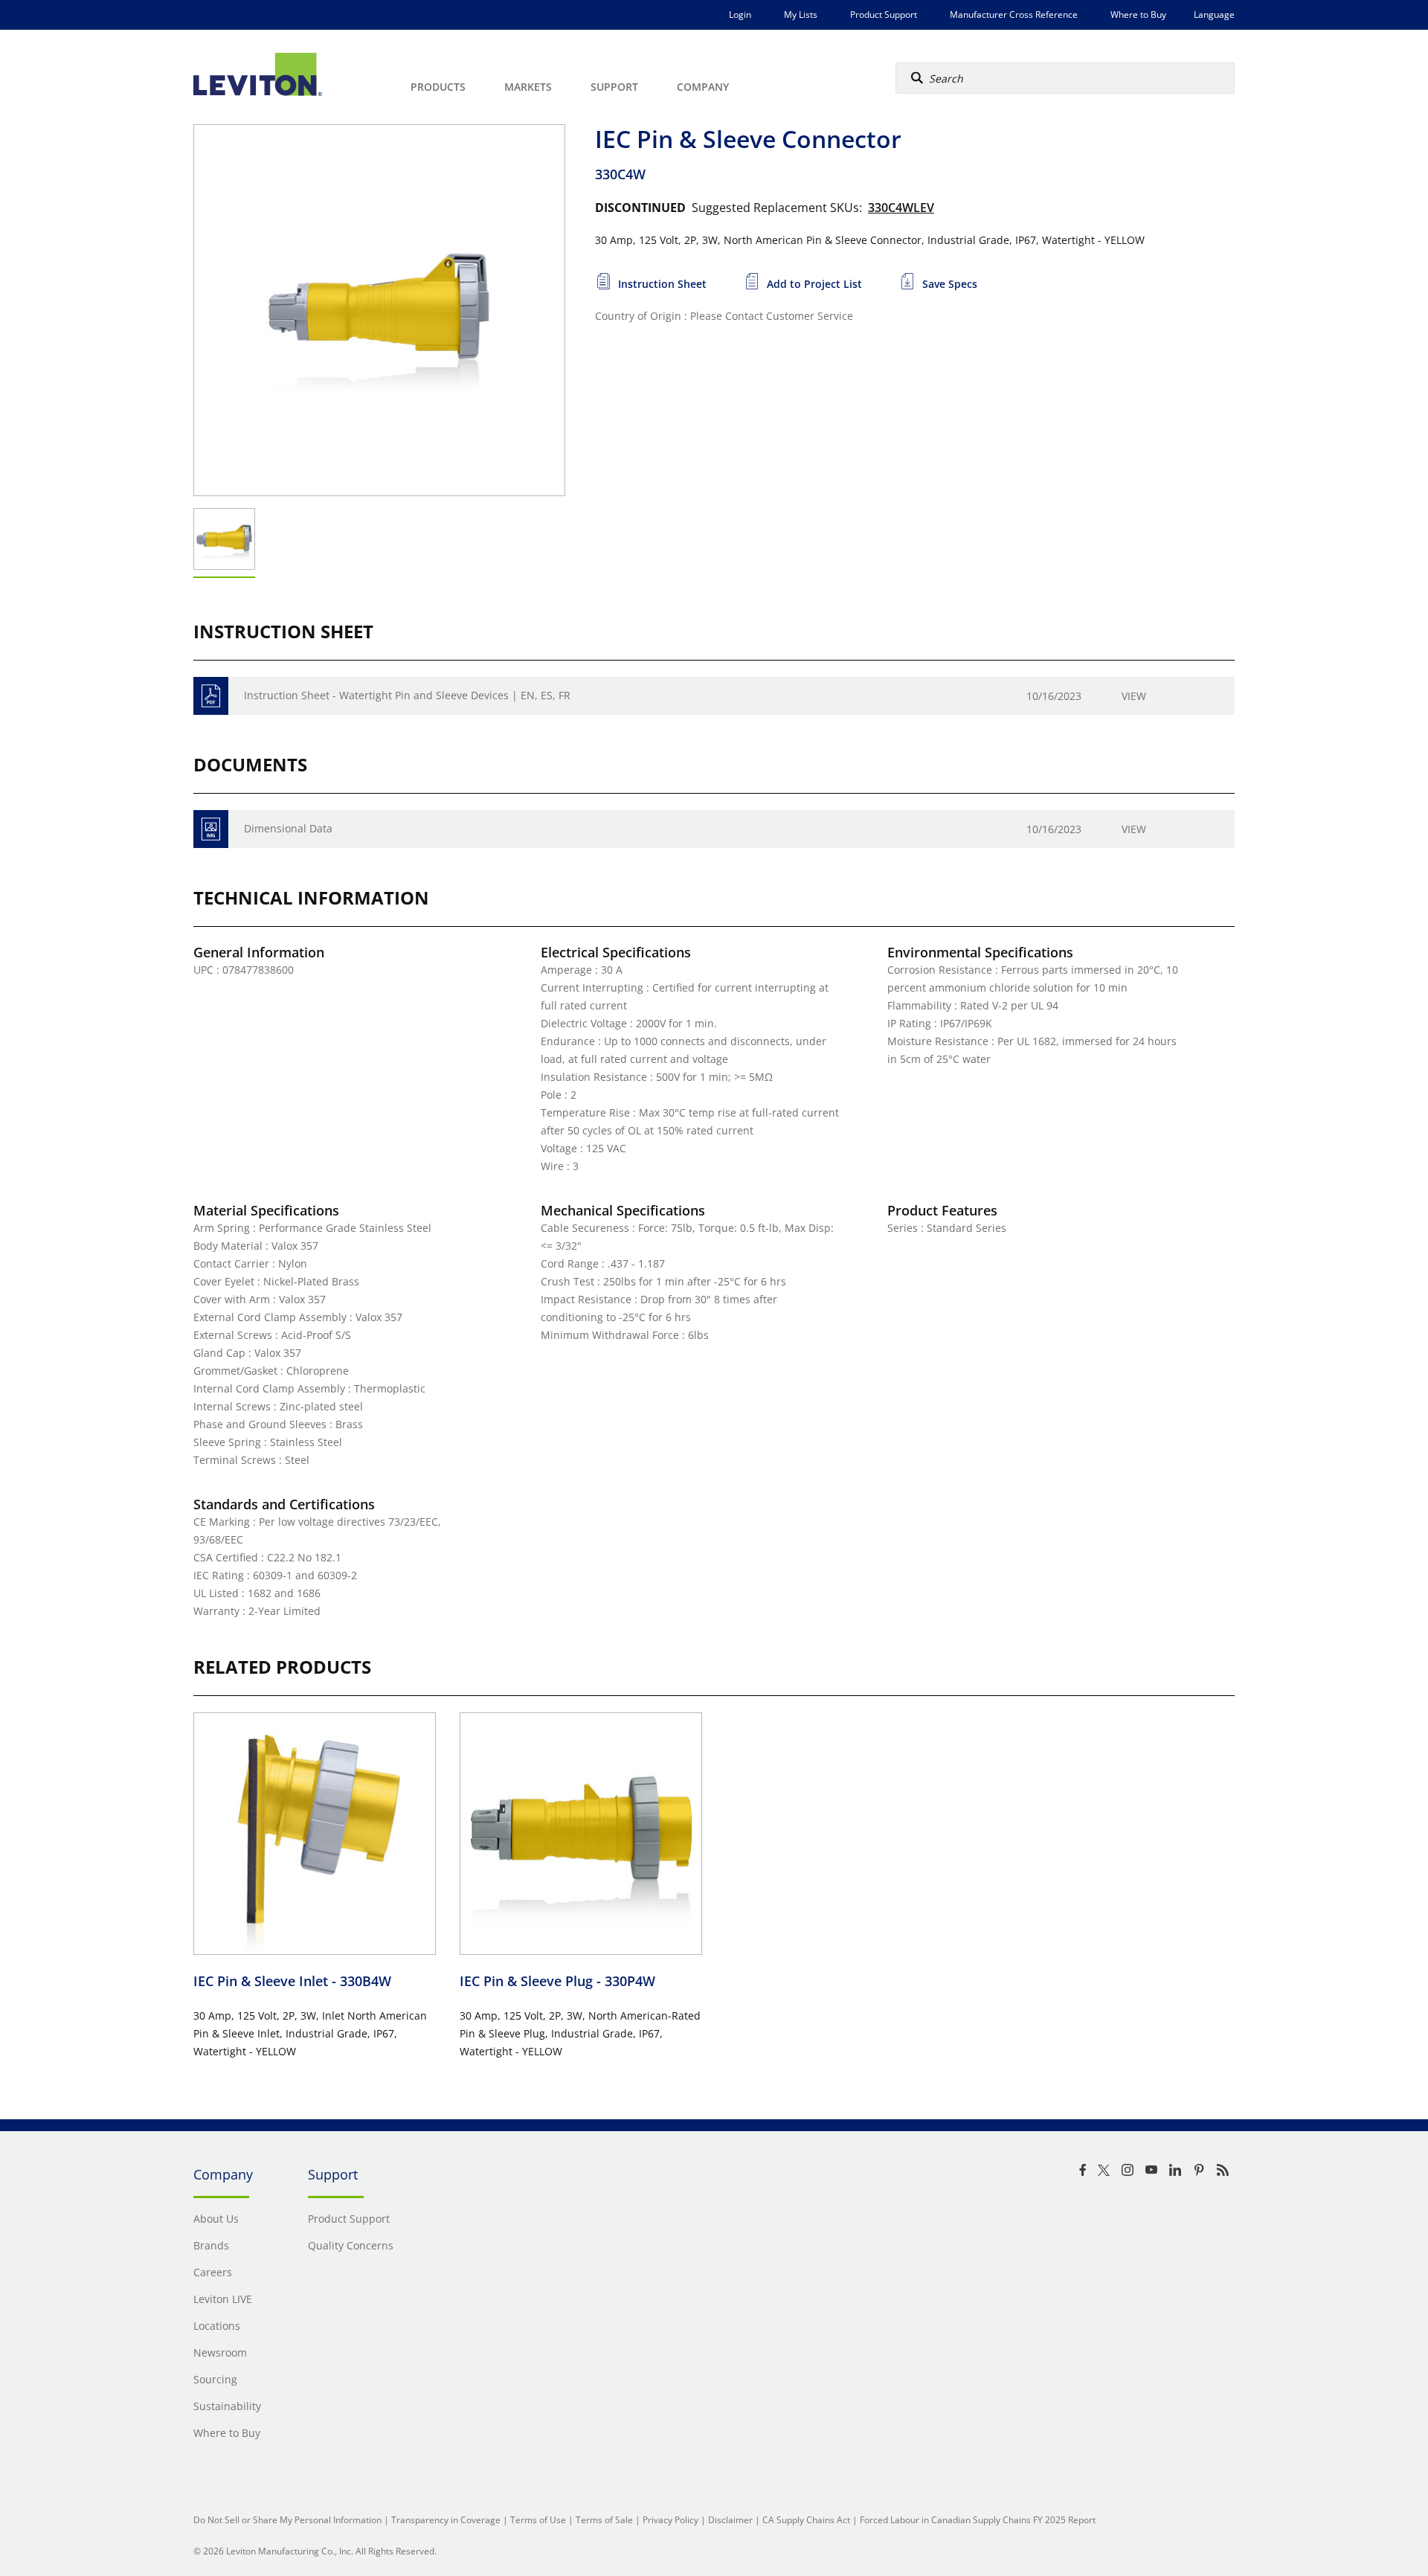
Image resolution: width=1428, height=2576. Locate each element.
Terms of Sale (604, 2520)
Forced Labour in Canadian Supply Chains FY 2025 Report (978, 2520)
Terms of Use (538, 2520)
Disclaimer (730, 2520)
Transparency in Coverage (446, 2520)
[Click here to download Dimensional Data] (211, 829)
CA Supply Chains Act (806, 2520)
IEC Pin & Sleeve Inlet (292, 1981)
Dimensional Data (288, 828)
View (1134, 696)
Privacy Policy (670, 2520)
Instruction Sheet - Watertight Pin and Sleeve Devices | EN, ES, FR (407, 695)
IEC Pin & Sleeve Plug (557, 1981)
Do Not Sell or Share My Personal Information (287, 2520)
